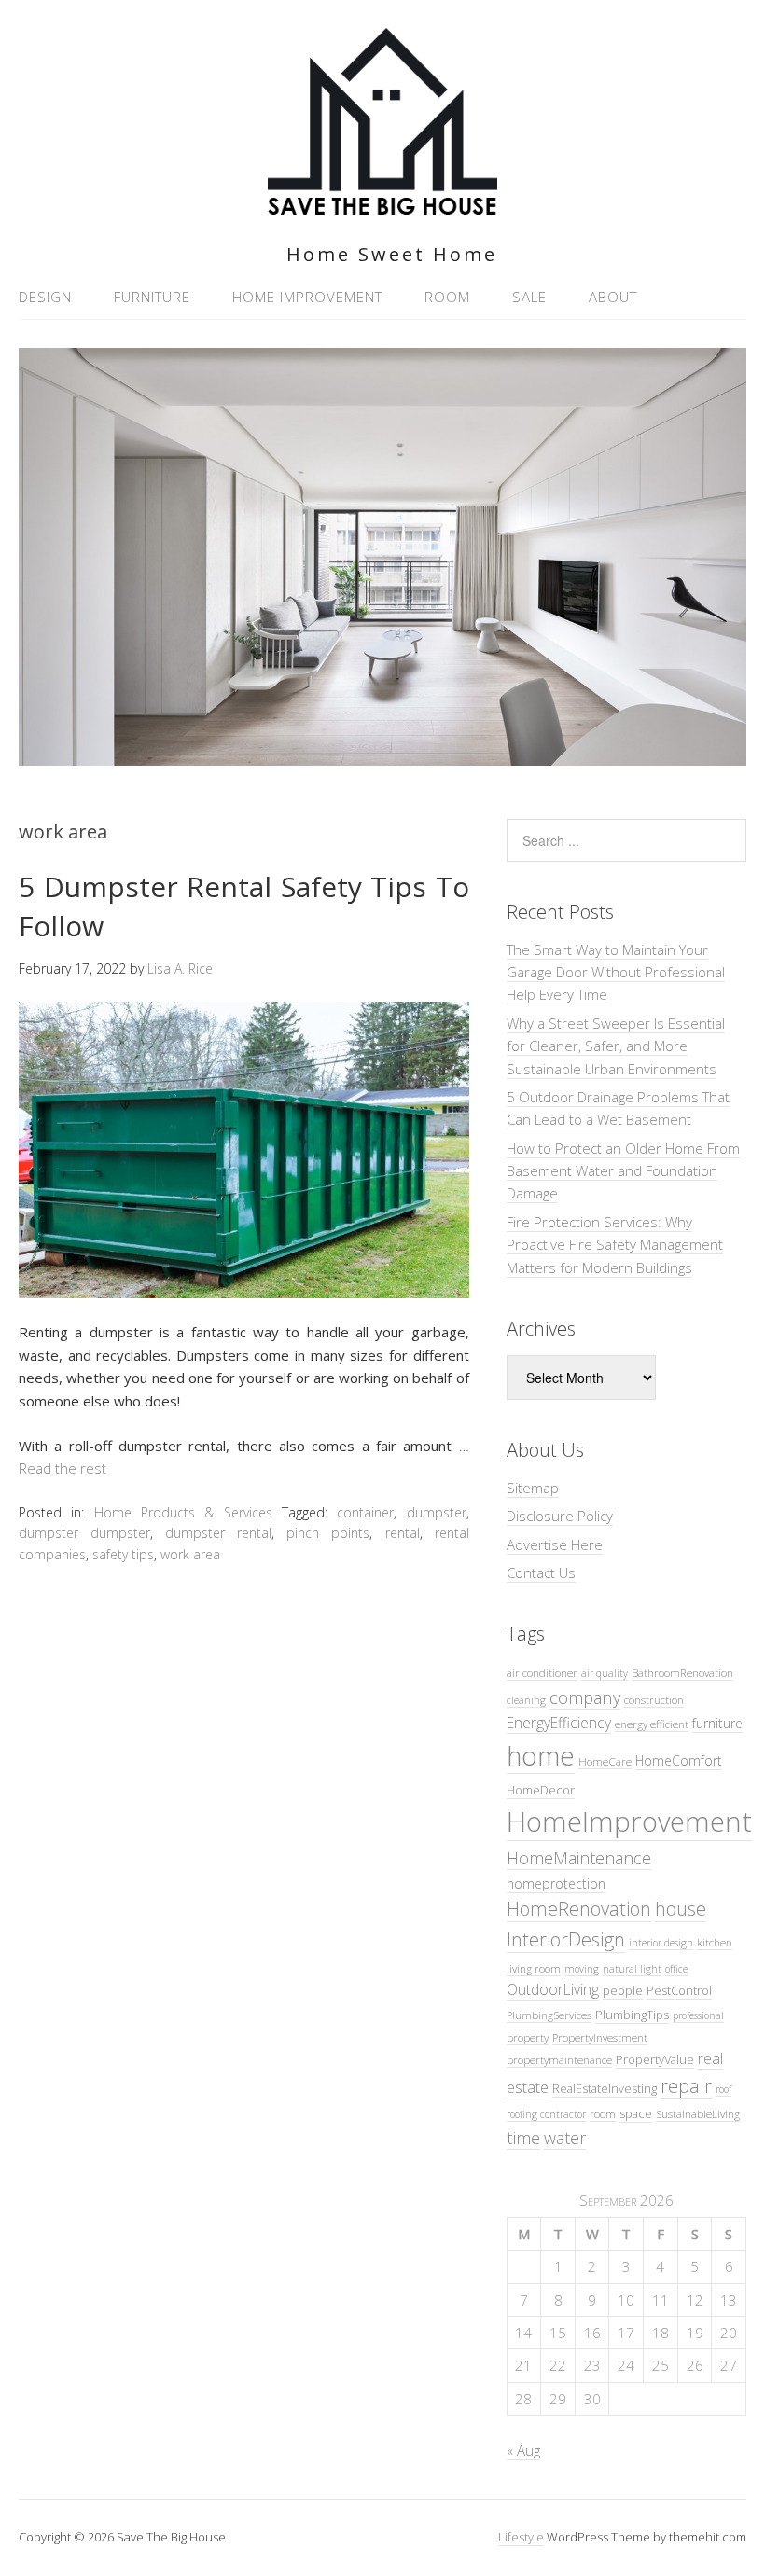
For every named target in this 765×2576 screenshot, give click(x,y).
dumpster (437, 1512)
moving (582, 1969)
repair (686, 2086)
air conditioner (542, 1672)
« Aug (523, 2450)
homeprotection (556, 1884)
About (613, 297)
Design (45, 297)
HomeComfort (679, 1760)
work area (190, 1554)
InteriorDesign (566, 1939)
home (541, 1755)
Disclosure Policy (560, 1516)
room (603, 2113)
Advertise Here (555, 1544)
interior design (661, 1943)
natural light (632, 1969)
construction (654, 1699)
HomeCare (605, 1761)
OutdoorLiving (553, 1989)
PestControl (679, 1990)
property (528, 2037)
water (565, 2138)
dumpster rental (218, 1533)
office (676, 1969)
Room (447, 297)
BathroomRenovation (682, 1672)
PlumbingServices (549, 2015)
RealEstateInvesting (605, 2088)
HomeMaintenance (579, 1858)
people (623, 1990)
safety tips (123, 1554)
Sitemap (533, 1488)
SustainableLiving (698, 2113)
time (523, 2137)
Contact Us (541, 1572)
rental (403, 1533)
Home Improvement (307, 297)
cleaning (526, 1700)
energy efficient (652, 1724)
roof (723, 2089)
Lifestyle (521, 2537)
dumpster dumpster (84, 1533)
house (681, 1909)
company (585, 1697)
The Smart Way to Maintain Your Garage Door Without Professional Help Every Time (616, 972)
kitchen (715, 1942)
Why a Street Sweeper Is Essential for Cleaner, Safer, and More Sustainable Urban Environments (616, 1046)
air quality (605, 1673)
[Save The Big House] (382, 204)
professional (698, 2015)
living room (534, 1968)
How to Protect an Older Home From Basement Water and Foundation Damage (623, 1171)
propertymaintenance (559, 2059)
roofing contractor (546, 2114)
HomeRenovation (579, 1909)
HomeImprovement (629, 1821)
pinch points (328, 1533)
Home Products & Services (183, 1512)
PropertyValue (655, 2059)
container (365, 1512)
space (636, 2113)
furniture (717, 1723)
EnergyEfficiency (559, 1723)
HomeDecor (541, 1790)
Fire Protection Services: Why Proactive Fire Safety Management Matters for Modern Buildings (615, 1245)
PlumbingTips (632, 2015)
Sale (529, 297)
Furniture (152, 297)
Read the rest (63, 1468)
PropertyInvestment (600, 2037)
